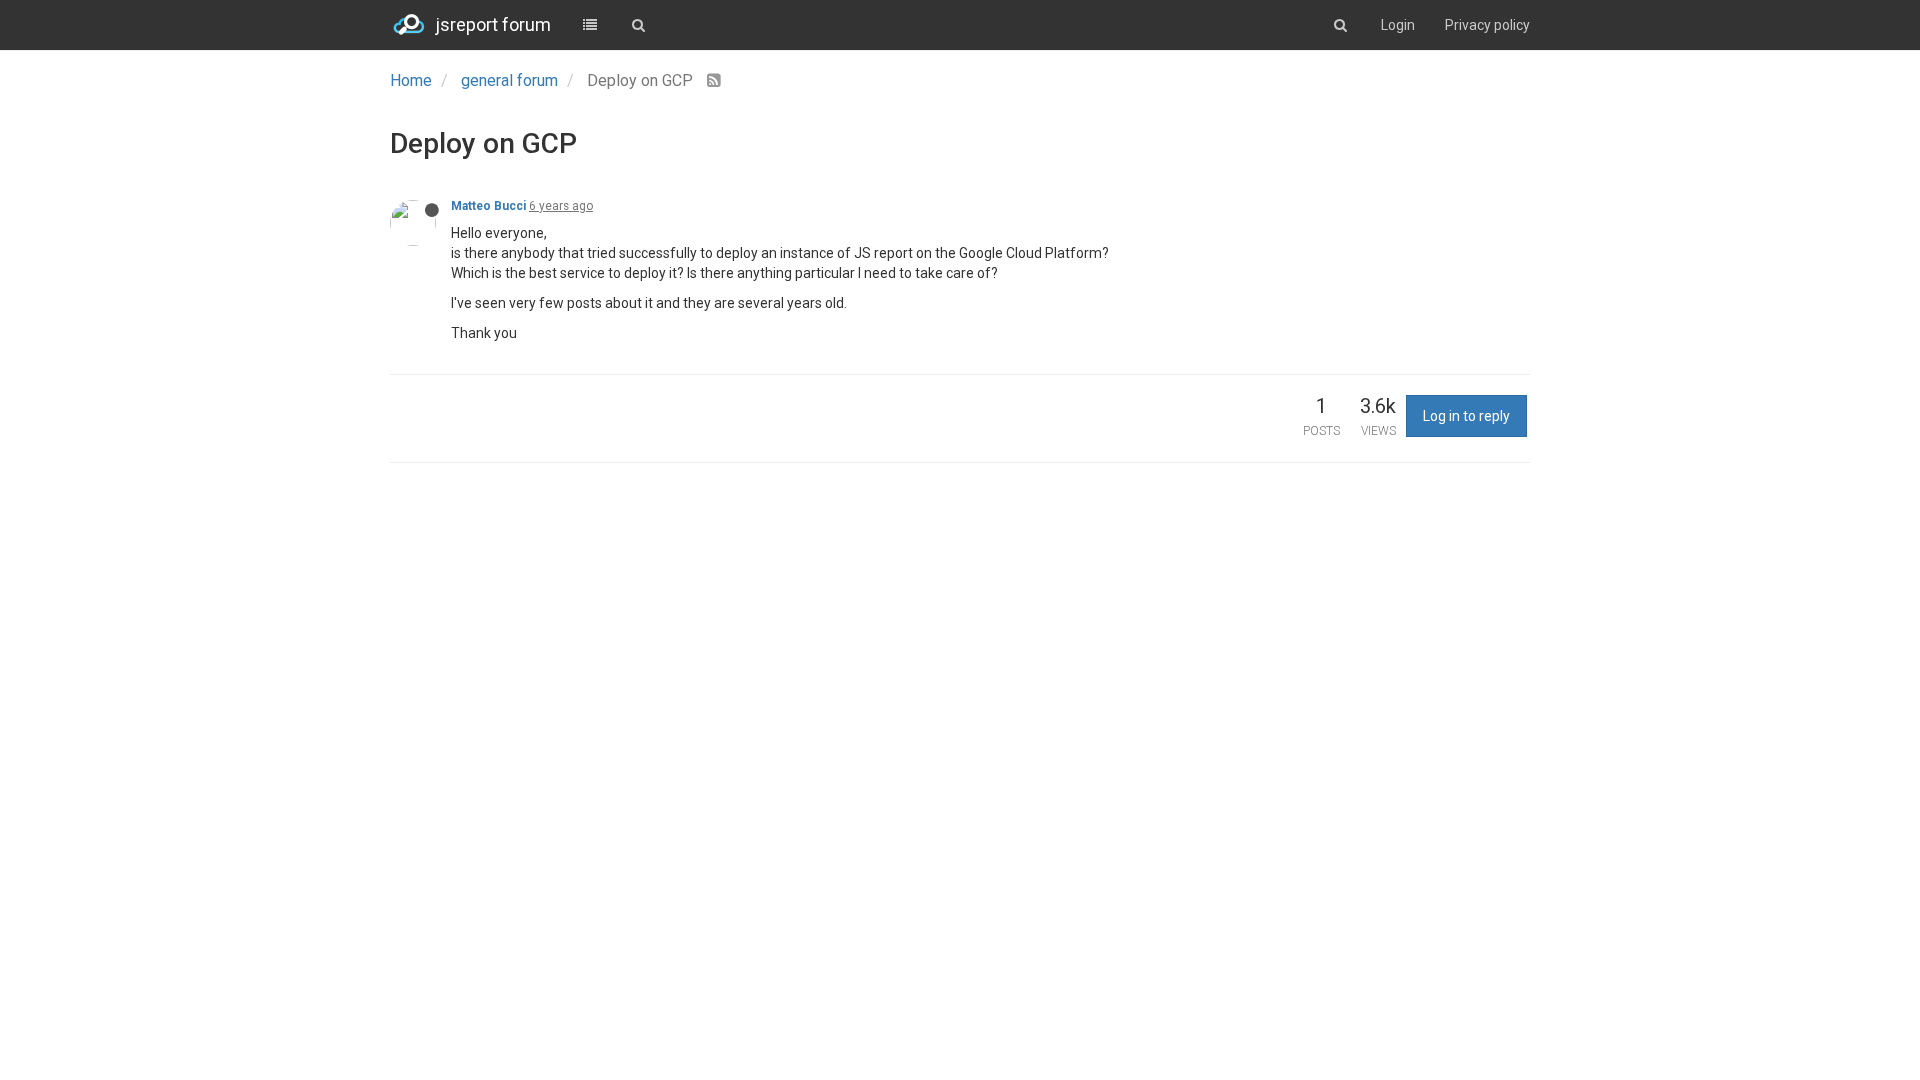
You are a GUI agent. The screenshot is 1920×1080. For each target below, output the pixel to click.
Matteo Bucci (488, 206)
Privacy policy (1487, 25)
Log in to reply (1466, 416)
